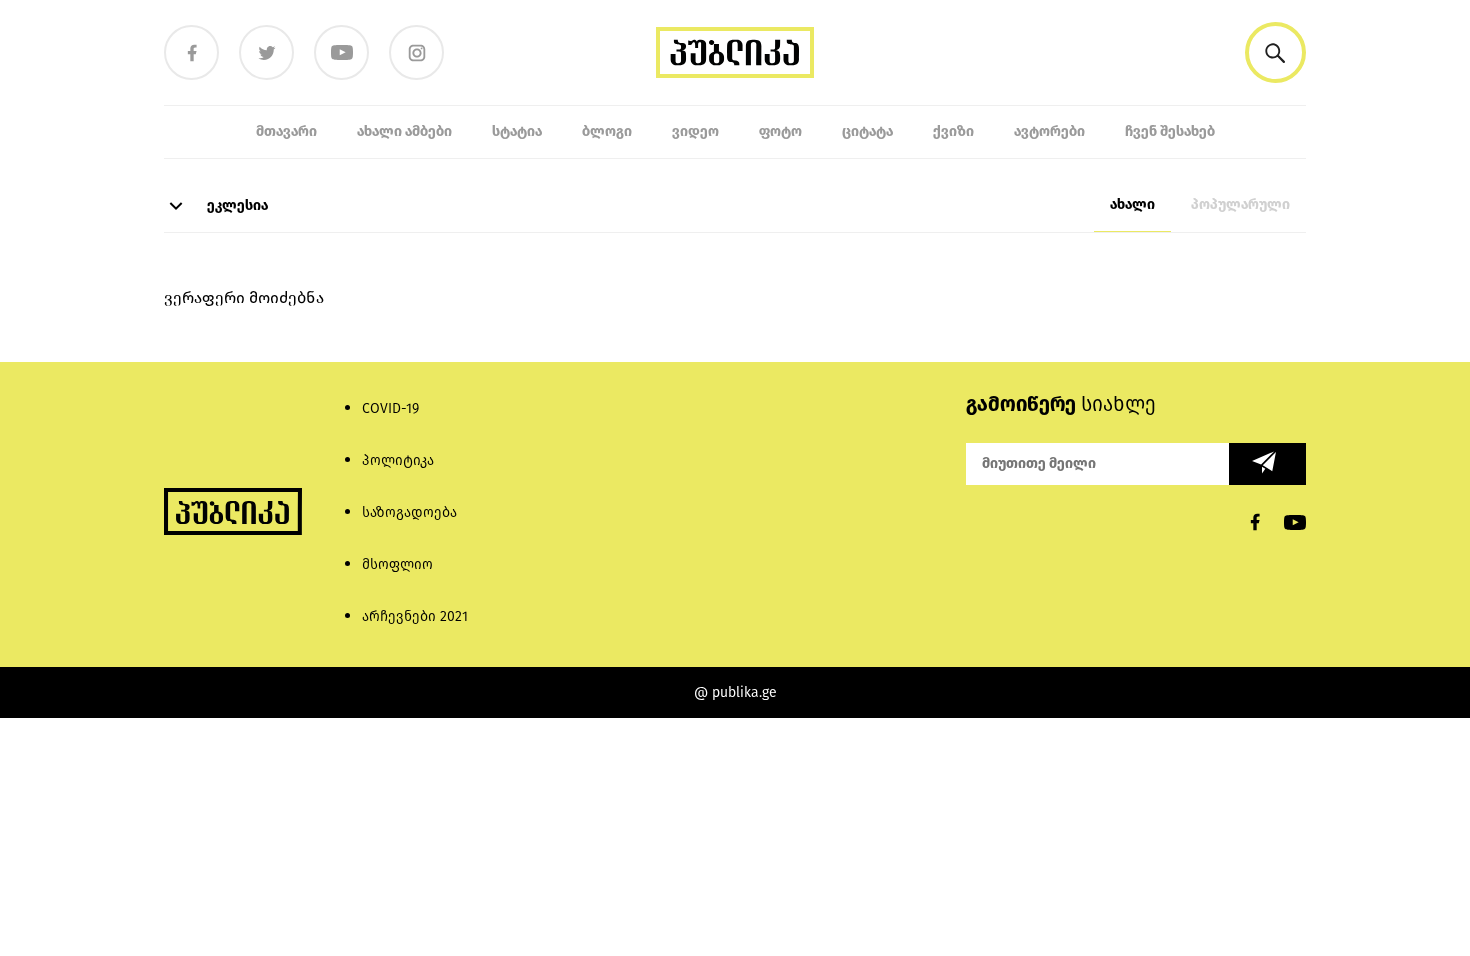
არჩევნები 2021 (415, 616)
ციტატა (867, 131)
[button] (1275, 52)
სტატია (517, 131)
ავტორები (1049, 131)
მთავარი (286, 131)
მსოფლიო (397, 564)
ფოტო (780, 131)
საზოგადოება (409, 512)
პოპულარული (1240, 204)
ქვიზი (953, 131)
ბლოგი (607, 131)
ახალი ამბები (404, 131)
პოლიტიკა (398, 460)
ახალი (1132, 204)
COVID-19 (390, 408)
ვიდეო (695, 131)
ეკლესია (236, 205)
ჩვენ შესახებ (1170, 131)
